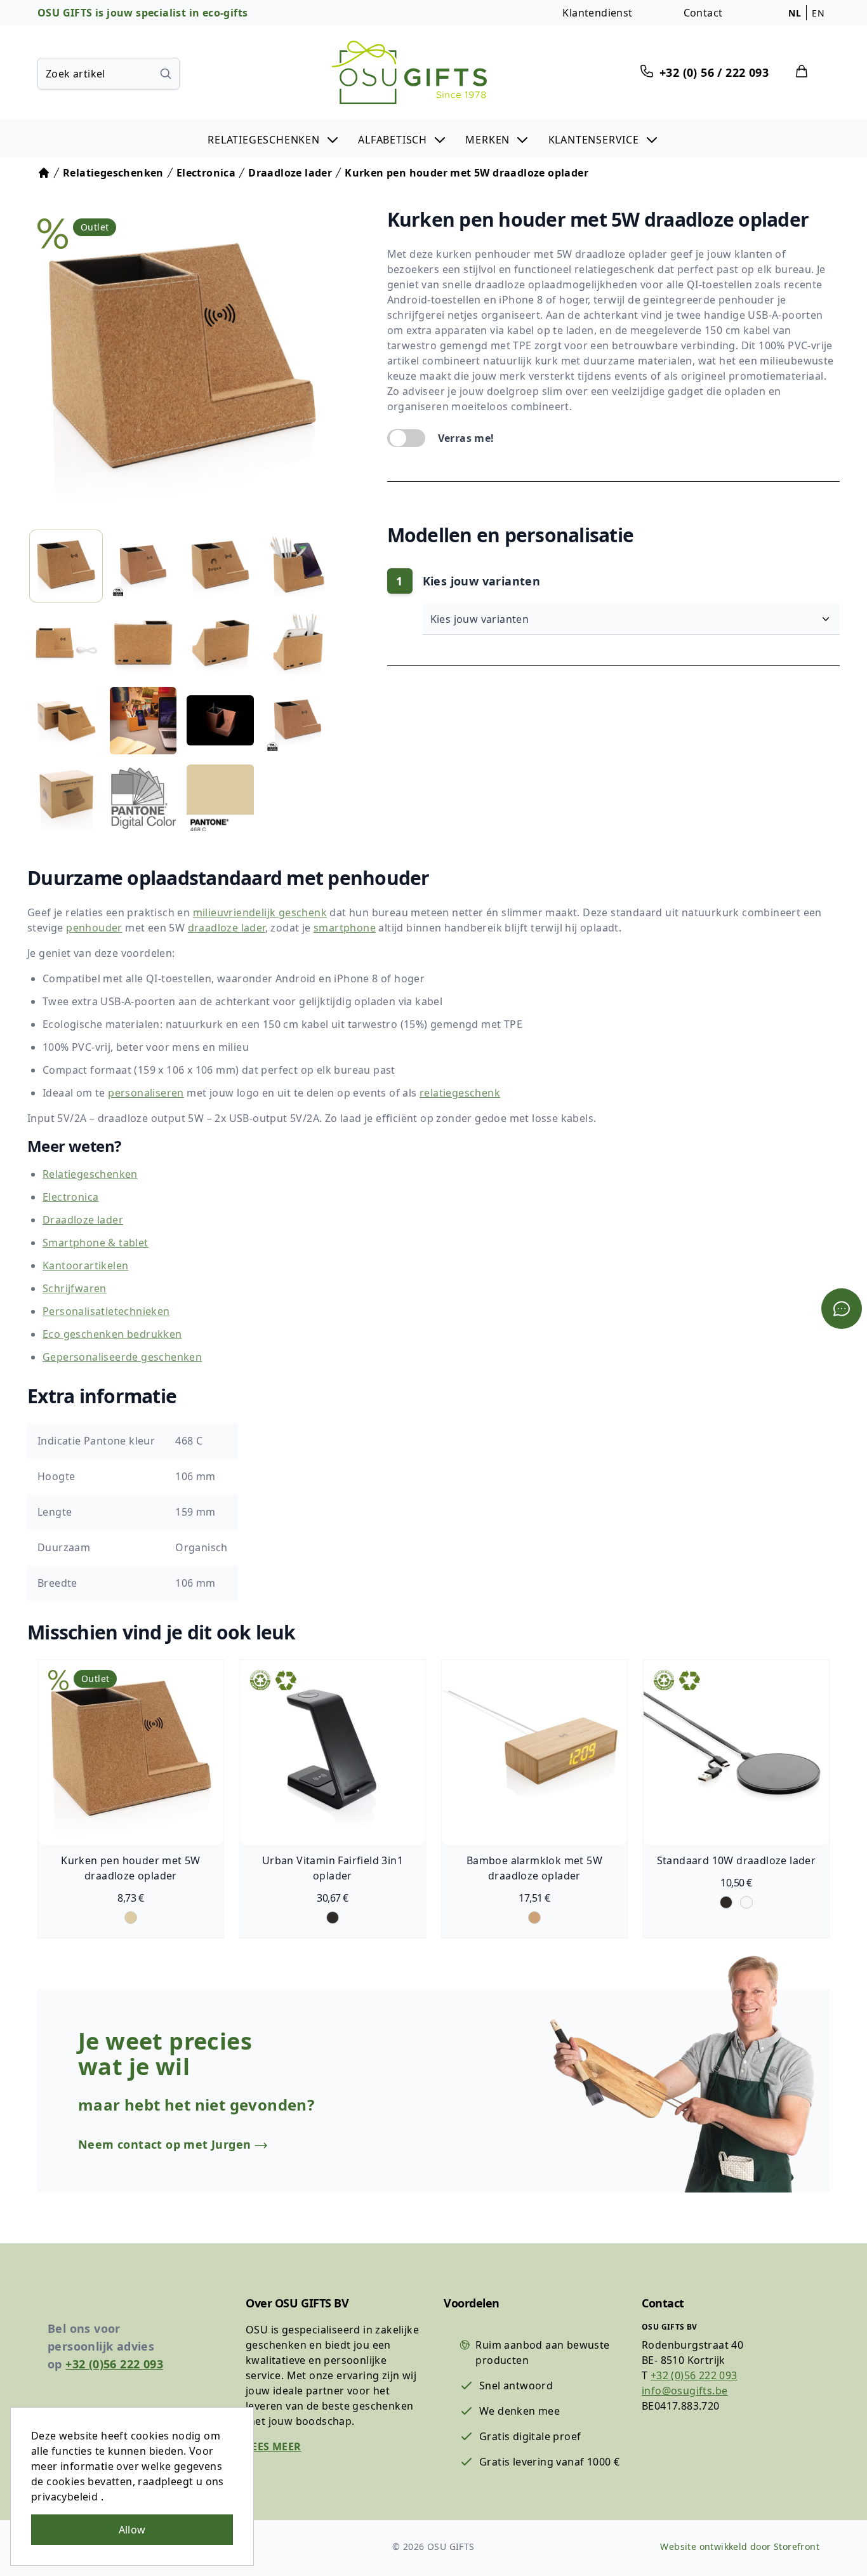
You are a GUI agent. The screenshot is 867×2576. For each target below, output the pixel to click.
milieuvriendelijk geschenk (260, 912)
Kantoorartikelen (85, 1265)
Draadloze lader (83, 1220)
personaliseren (146, 1093)
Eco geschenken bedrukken (112, 1334)
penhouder (94, 928)
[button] (274, 138)
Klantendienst (597, 13)
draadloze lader (227, 928)
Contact (703, 13)
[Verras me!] (406, 438)
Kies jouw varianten (481, 619)
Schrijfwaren (75, 1288)
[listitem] (66, 566)
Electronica (70, 1197)
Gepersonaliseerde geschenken (122, 1357)
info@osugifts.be (685, 2391)
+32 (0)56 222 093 (114, 2364)
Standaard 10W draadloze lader (737, 1860)
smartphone (345, 928)
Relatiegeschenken (90, 1174)
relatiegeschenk (460, 1093)
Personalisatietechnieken (106, 1311)
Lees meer (274, 2446)
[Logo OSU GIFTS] (409, 72)
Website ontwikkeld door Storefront (740, 2546)
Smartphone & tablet (96, 1243)
